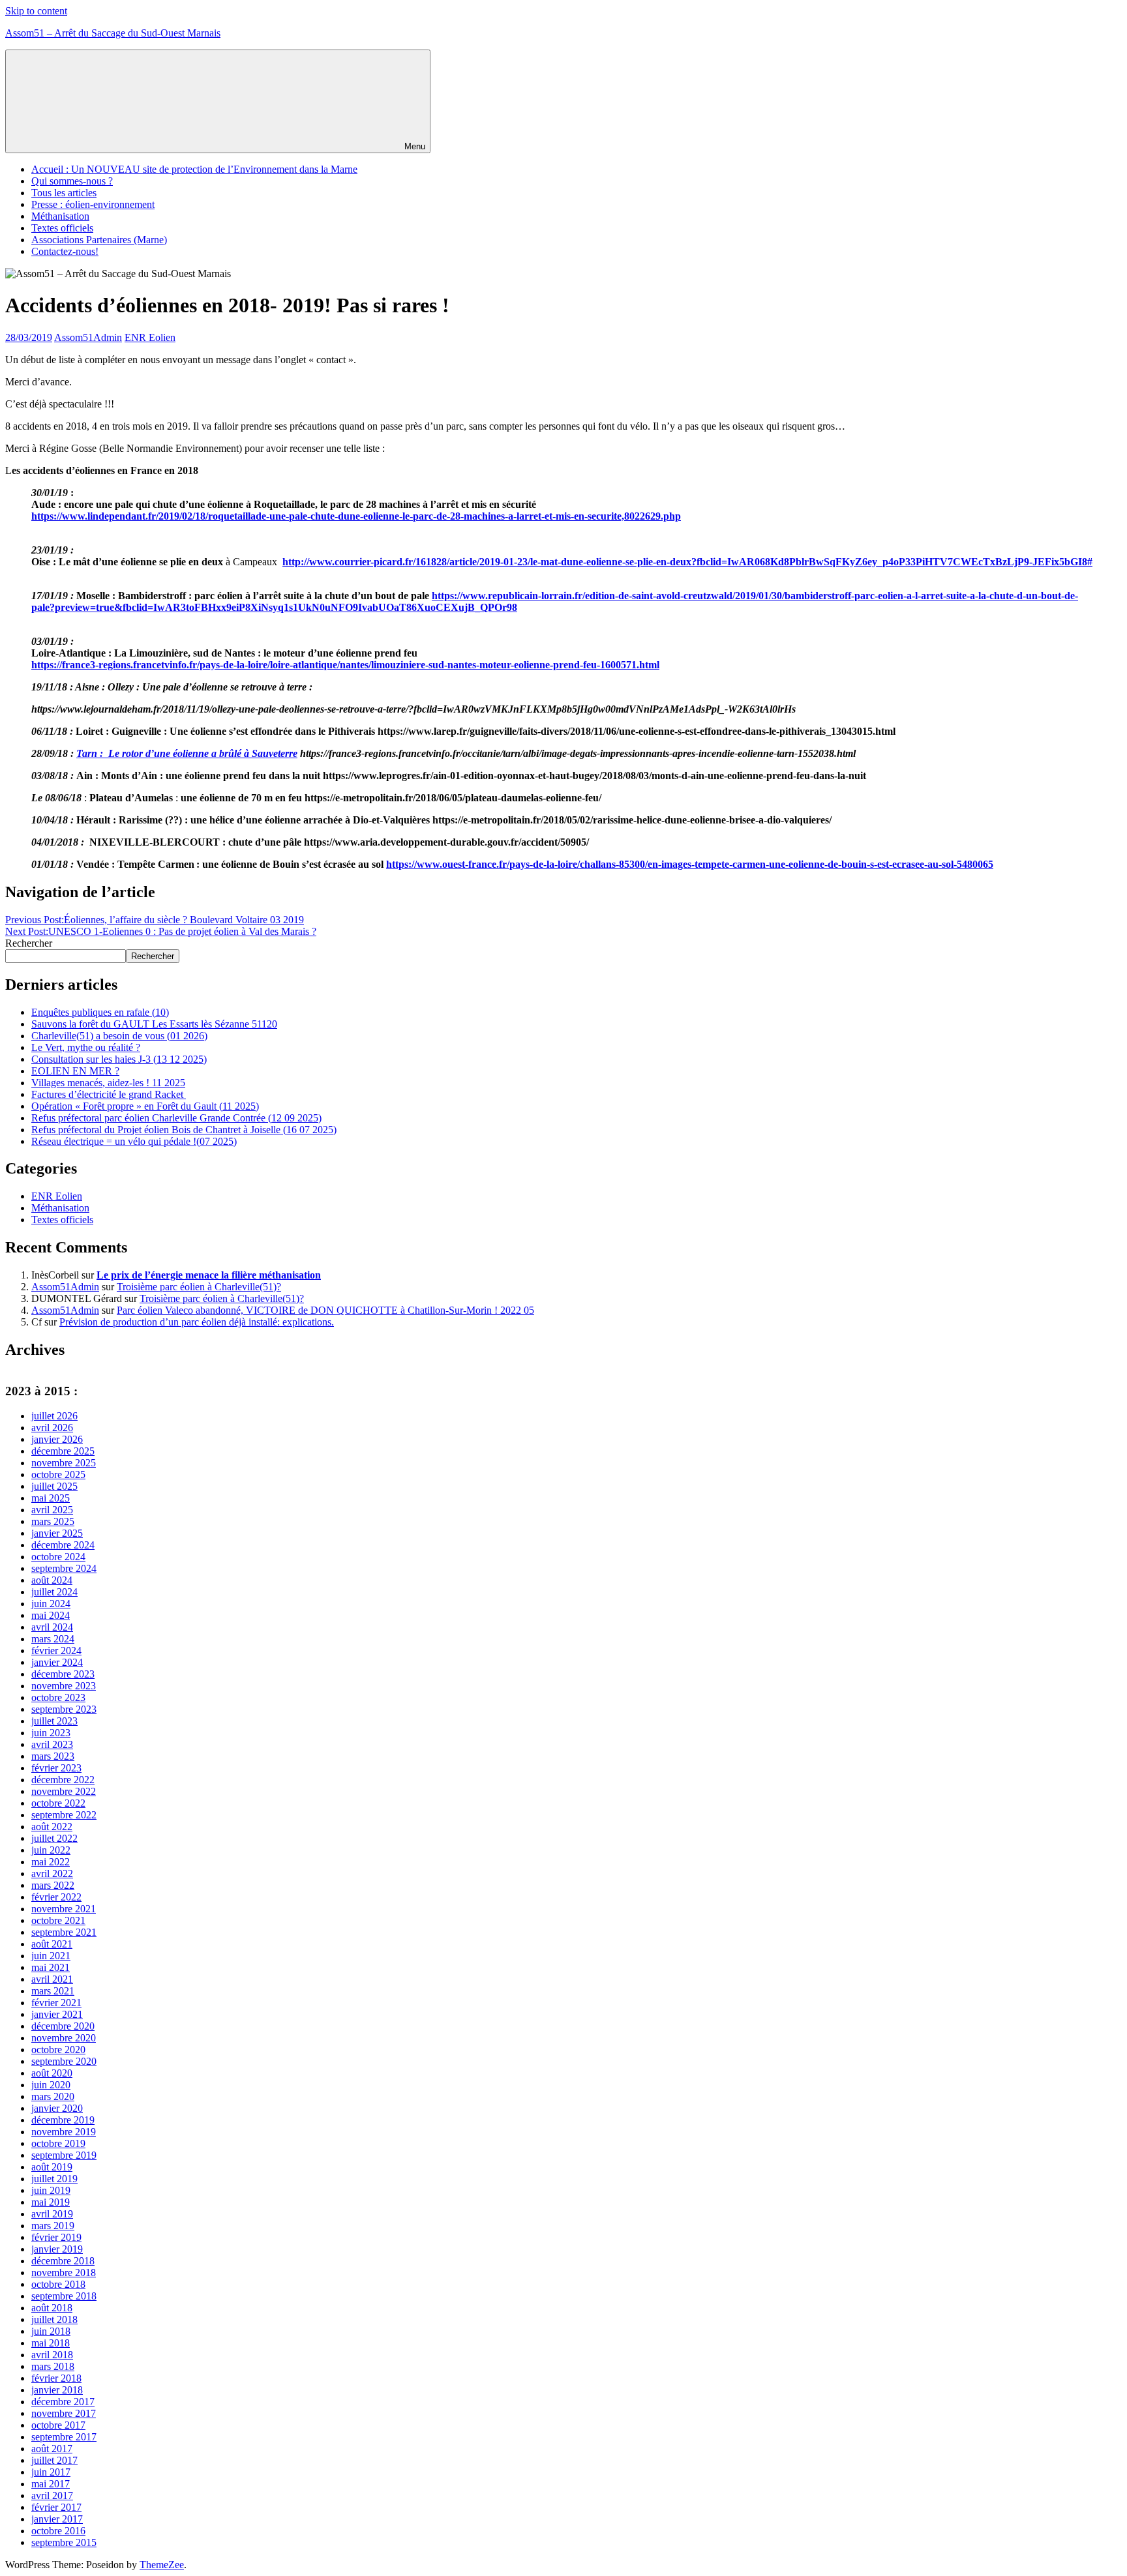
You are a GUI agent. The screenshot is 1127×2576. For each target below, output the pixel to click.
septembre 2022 (64, 1815)
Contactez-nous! (65, 251)
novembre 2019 (64, 2132)
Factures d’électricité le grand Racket (109, 1094)
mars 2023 (53, 1756)
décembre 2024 (63, 1545)
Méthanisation (60, 216)
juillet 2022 (54, 1838)
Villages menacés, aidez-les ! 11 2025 (108, 1083)
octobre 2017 (58, 2425)
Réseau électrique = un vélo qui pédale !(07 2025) (134, 1141)
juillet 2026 (54, 1416)
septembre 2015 (64, 2542)
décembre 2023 (63, 1674)
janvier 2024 (57, 1662)
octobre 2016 (58, 2531)
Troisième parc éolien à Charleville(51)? (199, 1287)
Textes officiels (62, 228)
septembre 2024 (64, 1568)
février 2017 (56, 2507)
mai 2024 (51, 1615)
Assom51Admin (88, 337)
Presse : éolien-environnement (93, 204)
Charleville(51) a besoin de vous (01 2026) (119, 1036)
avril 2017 (52, 2495)
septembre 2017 (64, 2437)
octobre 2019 (58, 2143)
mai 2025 (51, 1498)
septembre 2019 (64, 2155)
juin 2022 (51, 1850)
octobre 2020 (58, 2050)
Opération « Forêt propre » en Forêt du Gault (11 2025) (145, 1106)
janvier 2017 (57, 2519)
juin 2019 (51, 2190)
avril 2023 (52, 1744)
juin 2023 (51, 1733)
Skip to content (36, 11)
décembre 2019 (63, 2120)
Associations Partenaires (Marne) (99, 240)
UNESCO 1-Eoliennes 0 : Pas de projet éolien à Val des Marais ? (161, 931)
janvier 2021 (57, 2014)
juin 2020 (51, 2085)
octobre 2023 (58, 1697)
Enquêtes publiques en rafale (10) (100, 1012)
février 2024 (56, 1651)
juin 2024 (51, 1604)
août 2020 (52, 2073)
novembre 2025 (64, 1463)
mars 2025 (53, 1521)
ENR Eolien (150, 337)
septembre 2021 (64, 1932)
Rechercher (29, 943)
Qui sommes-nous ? (72, 181)
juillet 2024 (54, 1592)
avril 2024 (52, 1627)
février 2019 (56, 2237)
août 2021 (52, 1944)
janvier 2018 (57, 2390)
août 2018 (52, 2308)
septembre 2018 (64, 2296)
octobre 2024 (58, 1557)
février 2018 (56, 2378)
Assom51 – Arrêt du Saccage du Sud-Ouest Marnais (113, 33)
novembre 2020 (64, 2038)
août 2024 (52, 1580)
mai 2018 (51, 2343)
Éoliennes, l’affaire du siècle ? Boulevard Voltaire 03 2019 (155, 920)
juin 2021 (51, 1956)
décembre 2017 (63, 2402)
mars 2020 (53, 2096)
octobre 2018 (58, 2284)
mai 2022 (51, 1862)
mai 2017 (51, 2484)
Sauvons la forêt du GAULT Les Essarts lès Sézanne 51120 (154, 1024)
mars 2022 (53, 1885)
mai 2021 (51, 1967)
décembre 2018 (63, 2261)
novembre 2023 (64, 1686)
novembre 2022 (64, 1791)
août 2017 (52, 2449)
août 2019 (52, 2167)
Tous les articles (64, 193)
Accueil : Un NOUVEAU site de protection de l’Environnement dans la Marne (194, 169)
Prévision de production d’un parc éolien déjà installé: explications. (197, 1322)
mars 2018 (53, 2366)
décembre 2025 (63, 1451)
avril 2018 (52, 2355)
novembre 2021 (64, 1909)
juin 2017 (51, 2472)
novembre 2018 (64, 2273)
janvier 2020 (57, 2108)
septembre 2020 (64, 2061)
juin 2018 (51, 2331)
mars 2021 (53, 1991)
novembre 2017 (64, 2413)
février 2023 (56, 1768)
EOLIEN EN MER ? (75, 1071)
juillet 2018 (54, 2319)
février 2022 (56, 1897)
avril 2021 (52, 1979)
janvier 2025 (57, 1533)
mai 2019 (51, 2202)
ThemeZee (162, 2565)
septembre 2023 (64, 1709)
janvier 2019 (57, 2249)
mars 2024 (53, 1639)
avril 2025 (52, 1510)
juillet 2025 (54, 1486)
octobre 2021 (58, 1920)
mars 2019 (53, 2226)
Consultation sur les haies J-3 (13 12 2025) (119, 1059)
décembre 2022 (63, 1780)
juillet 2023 (54, 1721)
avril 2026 (52, 1428)
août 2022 (52, 1827)
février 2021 (56, 2003)
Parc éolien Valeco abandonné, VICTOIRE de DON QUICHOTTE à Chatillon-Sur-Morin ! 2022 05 (325, 1310)
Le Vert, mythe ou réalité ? (86, 1047)
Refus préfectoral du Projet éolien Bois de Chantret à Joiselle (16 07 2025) (184, 1130)
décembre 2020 (63, 2026)
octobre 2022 (58, 1803)
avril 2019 (52, 2214)
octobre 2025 (58, 1474)
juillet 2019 (54, 2179)
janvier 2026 (57, 1439)
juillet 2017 (54, 2460)
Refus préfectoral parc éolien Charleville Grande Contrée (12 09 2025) (176, 1118)
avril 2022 (52, 1873)
